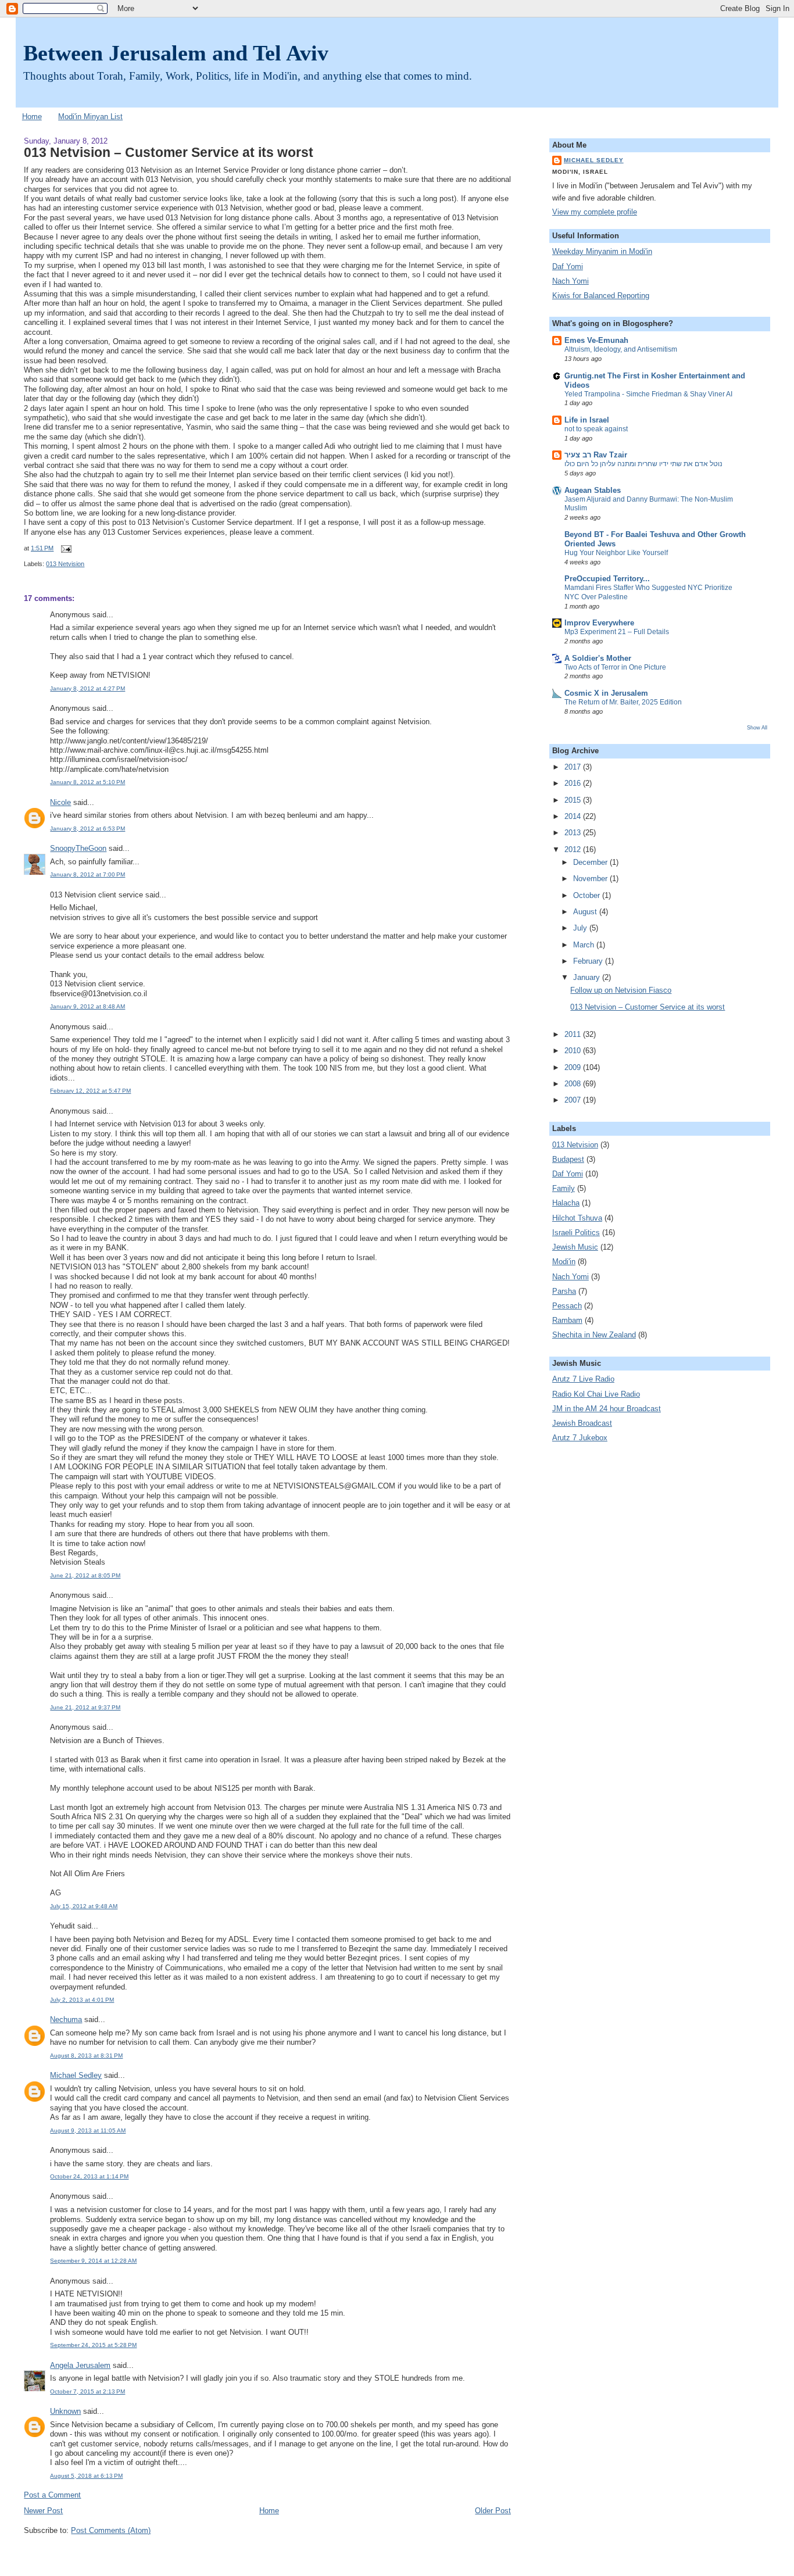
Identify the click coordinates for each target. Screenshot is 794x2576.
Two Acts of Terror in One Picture (615, 667)
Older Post (493, 2511)
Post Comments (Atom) (111, 2531)
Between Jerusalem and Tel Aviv (176, 53)
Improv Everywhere (599, 623)
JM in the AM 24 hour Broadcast (607, 1409)
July (581, 928)
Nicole (60, 803)
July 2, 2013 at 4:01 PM (82, 2000)
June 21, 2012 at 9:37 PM (85, 1707)
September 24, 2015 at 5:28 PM (93, 2345)
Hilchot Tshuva (577, 1218)
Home (32, 117)
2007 (574, 1100)
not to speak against (596, 429)
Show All (757, 727)
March (585, 945)
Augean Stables (593, 491)
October (588, 896)
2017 (574, 767)
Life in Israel (587, 420)
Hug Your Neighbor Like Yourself (616, 553)
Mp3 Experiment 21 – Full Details (617, 632)
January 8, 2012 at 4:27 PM (87, 688)
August (586, 912)
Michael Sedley (76, 2076)
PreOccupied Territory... (607, 579)
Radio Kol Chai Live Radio (596, 1394)
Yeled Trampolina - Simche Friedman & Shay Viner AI (648, 394)
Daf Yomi (568, 267)
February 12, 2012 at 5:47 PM (90, 1091)
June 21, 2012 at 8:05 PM (85, 1575)
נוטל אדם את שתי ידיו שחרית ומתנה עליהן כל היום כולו (643, 464)
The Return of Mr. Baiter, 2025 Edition (623, 702)
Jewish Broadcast (582, 1423)
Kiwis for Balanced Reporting (601, 296)
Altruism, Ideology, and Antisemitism (621, 349)
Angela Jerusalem (80, 2366)
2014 (574, 817)
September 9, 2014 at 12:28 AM (93, 2261)
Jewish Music (575, 1247)
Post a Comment (52, 2495)
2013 (574, 833)
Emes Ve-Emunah (596, 341)
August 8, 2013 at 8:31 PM (86, 2056)
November (591, 879)
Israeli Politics (576, 1233)
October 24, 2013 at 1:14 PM (89, 2176)
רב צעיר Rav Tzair (596, 455)
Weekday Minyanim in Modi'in (602, 252)
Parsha (564, 1291)
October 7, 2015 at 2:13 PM (87, 2391)
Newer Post (43, 2511)
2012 (574, 850)
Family (564, 1189)
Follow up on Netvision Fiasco (621, 990)
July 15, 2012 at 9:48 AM (84, 1906)
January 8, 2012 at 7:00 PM (87, 874)
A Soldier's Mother (598, 659)
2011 (574, 1035)
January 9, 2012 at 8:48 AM (87, 1006)
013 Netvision (65, 564)
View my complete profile (595, 212)
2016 (574, 783)
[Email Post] (64, 548)
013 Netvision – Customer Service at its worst (169, 152)
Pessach (567, 1306)
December (591, 863)
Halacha (566, 1203)
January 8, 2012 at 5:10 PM (87, 782)
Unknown (65, 2412)
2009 (574, 1068)
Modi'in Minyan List (90, 117)
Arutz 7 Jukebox (580, 1438)
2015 (574, 800)
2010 (574, 1051)
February (589, 961)
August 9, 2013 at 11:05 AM (88, 2130)
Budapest (568, 1160)
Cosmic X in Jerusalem (606, 693)
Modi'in (564, 1262)
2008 (574, 1084)
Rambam (567, 1321)
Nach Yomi (571, 281)
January (588, 978)
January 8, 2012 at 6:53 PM (87, 829)
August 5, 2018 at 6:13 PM (86, 2476)
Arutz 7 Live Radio (583, 1379)
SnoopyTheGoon (78, 849)
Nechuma (66, 2020)
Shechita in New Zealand (594, 1335)
